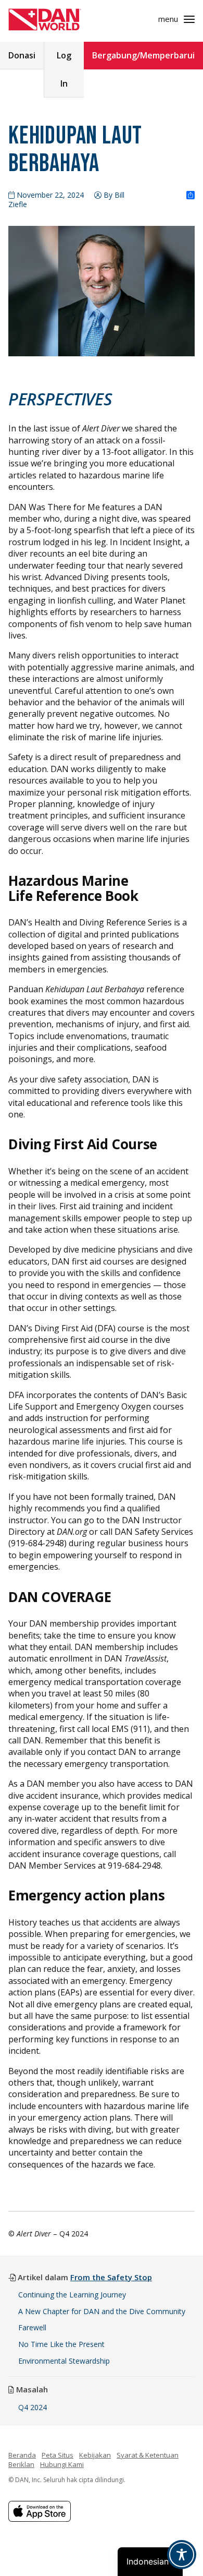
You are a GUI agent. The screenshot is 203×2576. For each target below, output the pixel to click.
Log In (64, 69)
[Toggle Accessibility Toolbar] (182, 2555)
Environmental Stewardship (64, 2361)
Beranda (22, 2455)
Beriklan (21, 2464)
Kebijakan (95, 2455)
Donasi (22, 55)
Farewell (32, 2327)
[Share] (191, 196)
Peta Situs (58, 2455)
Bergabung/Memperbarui (143, 55)
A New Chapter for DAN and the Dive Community (102, 2311)
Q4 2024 (33, 2407)
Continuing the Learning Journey (72, 2295)
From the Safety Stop (111, 2277)
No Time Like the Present (61, 2344)
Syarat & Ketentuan (148, 2455)
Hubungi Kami (62, 2464)
